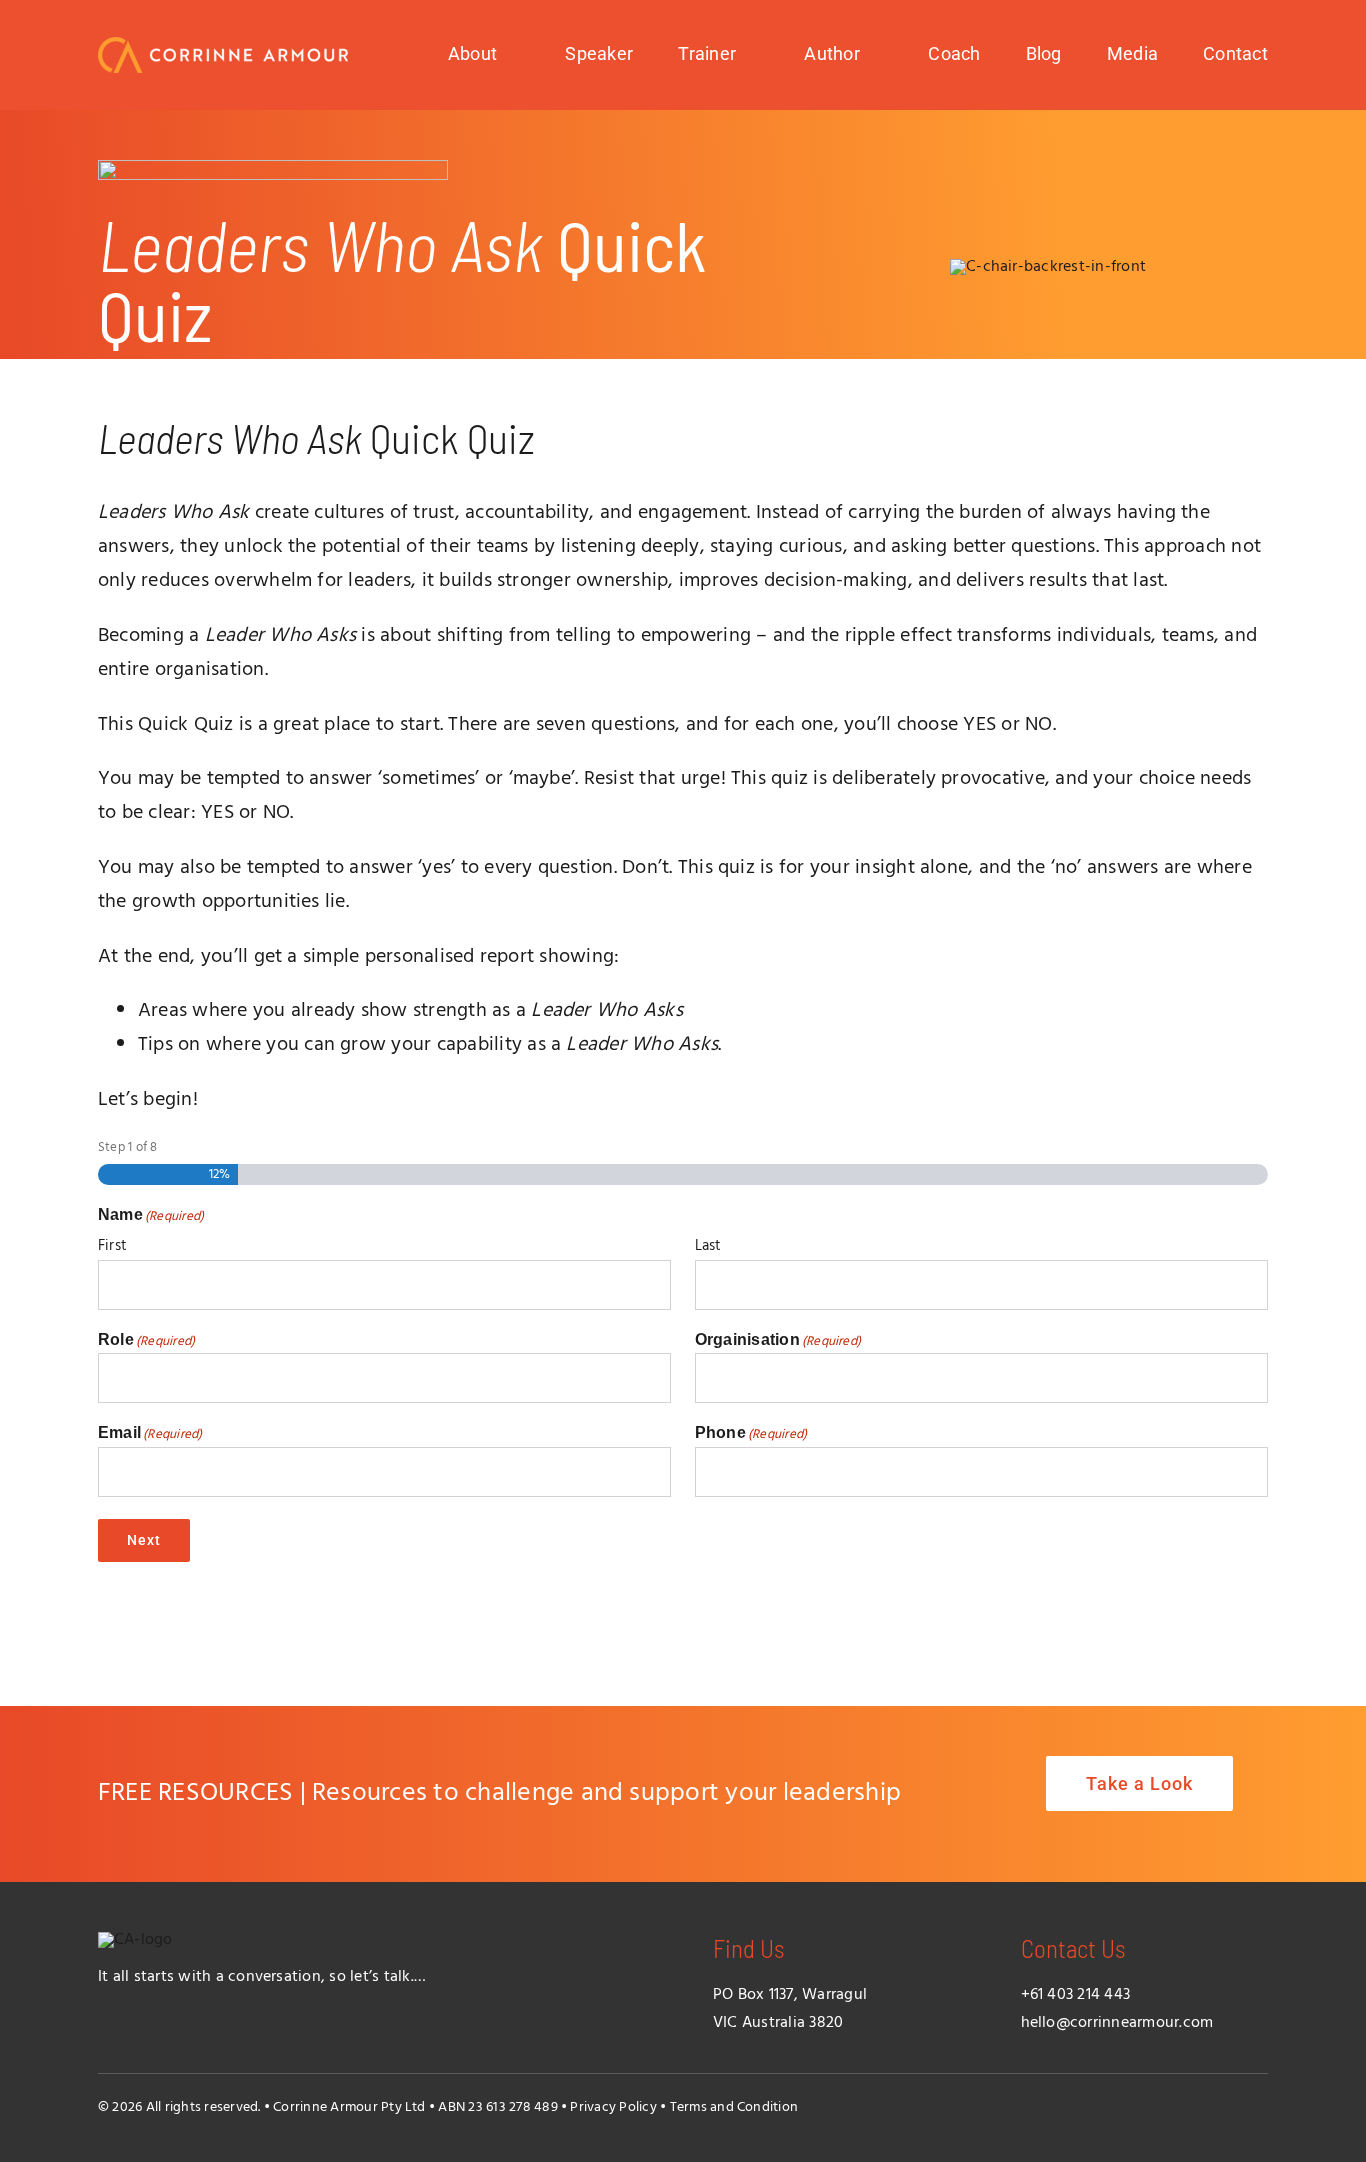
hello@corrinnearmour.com (1117, 2023)
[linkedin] (1260, 2104)
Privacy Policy (613, 2107)
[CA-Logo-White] (223, 45)
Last (708, 1246)
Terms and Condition (734, 2107)
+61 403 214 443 (1076, 1995)
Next (144, 1540)
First (112, 1246)
